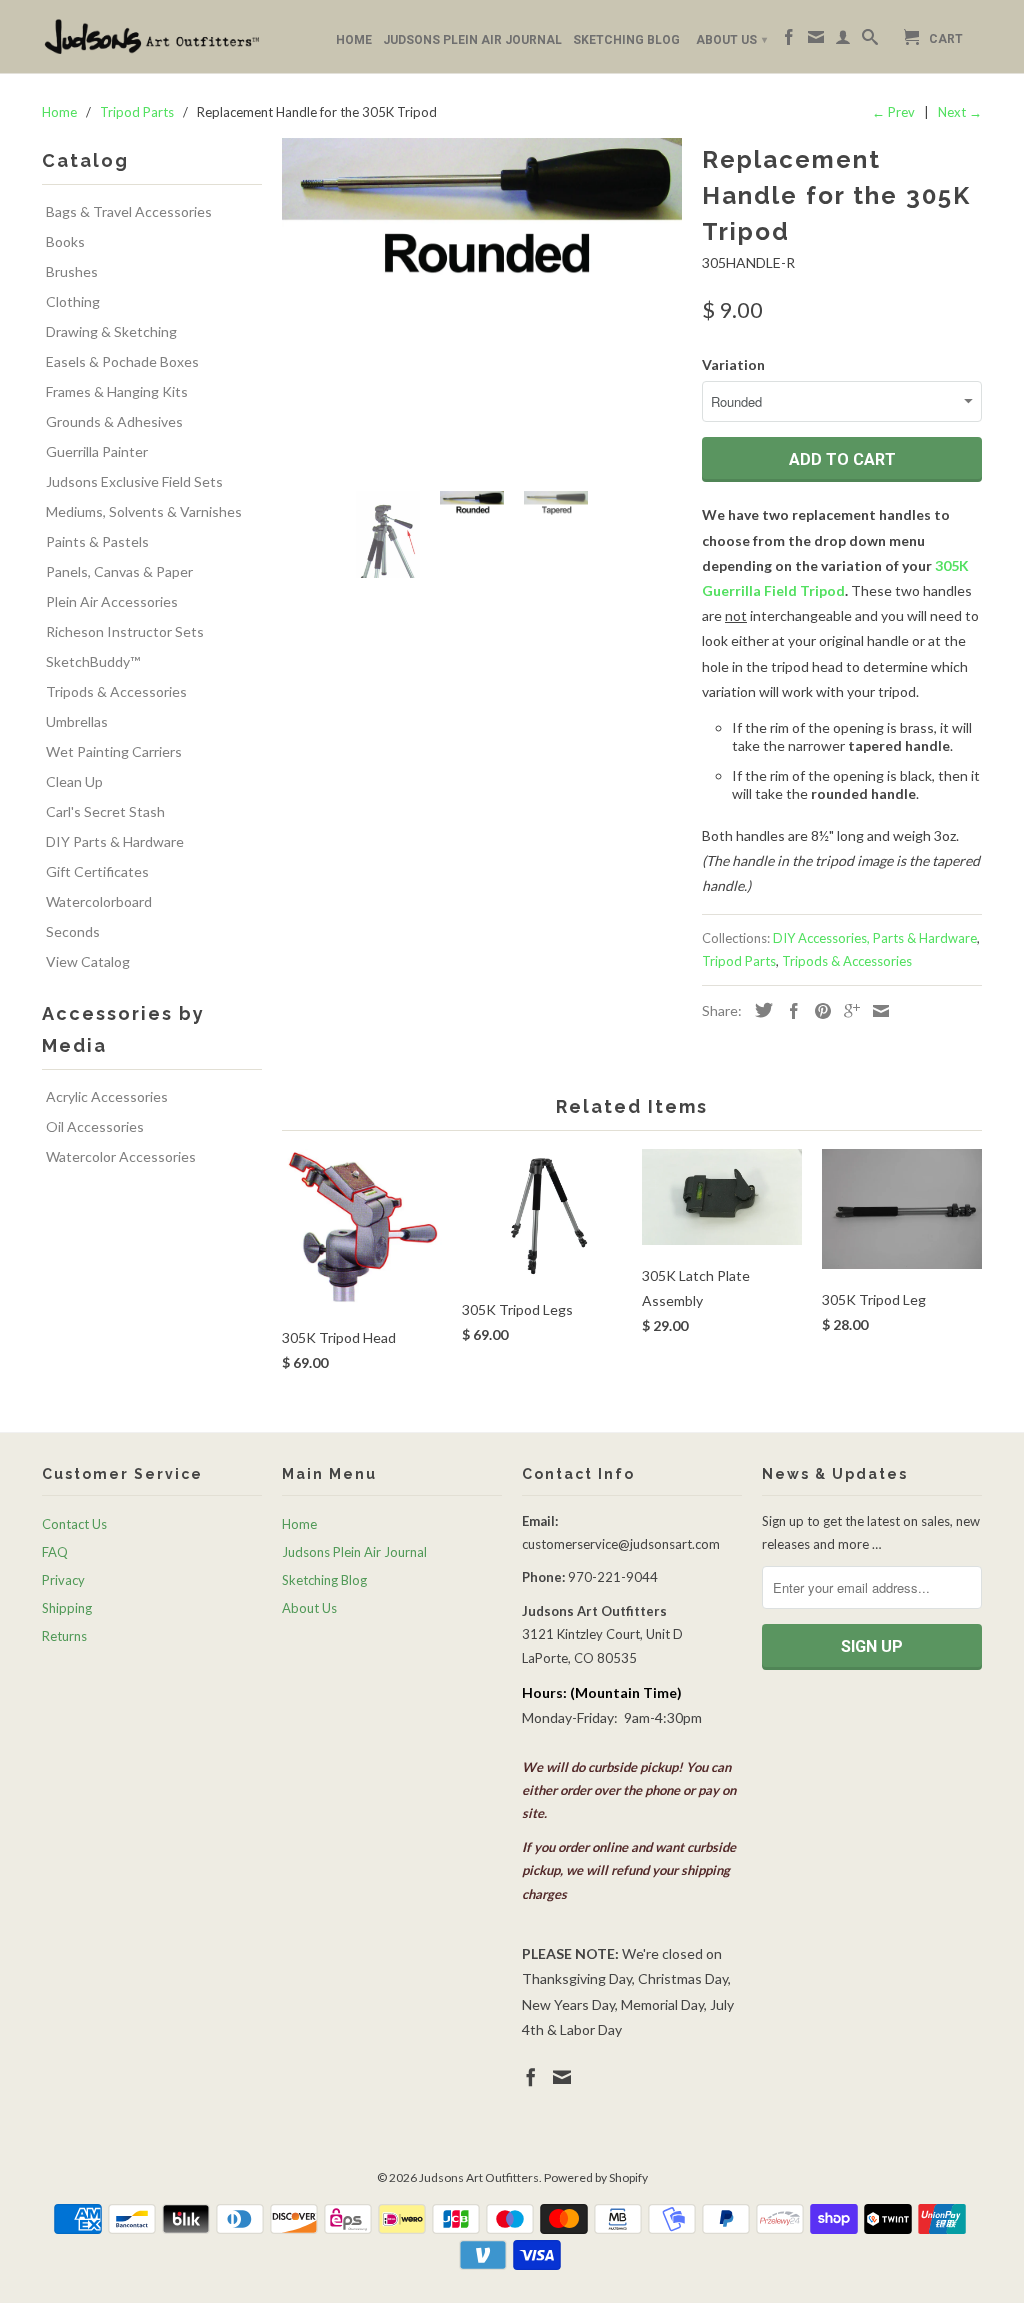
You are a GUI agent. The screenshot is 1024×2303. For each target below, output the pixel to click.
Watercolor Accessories (121, 1156)
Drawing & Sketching (111, 331)
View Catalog (88, 961)
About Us (731, 40)
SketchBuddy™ (93, 661)
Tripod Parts (739, 961)
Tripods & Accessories (116, 691)
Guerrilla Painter (97, 451)
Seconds (73, 931)
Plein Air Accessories (112, 601)
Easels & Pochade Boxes (122, 361)
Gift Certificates (97, 871)
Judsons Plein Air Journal (472, 40)
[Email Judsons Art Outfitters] (816, 41)
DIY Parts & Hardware (115, 841)
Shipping (67, 1608)
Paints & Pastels (97, 541)
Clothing (73, 301)
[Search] (870, 41)
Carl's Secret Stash (105, 811)
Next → (960, 112)
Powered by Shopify (596, 2177)
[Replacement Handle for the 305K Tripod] (482, 307)
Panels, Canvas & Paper (119, 571)
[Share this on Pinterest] (818, 1011)
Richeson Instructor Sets (125, 631)
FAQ (55, 1552)
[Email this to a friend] (876, 1011)
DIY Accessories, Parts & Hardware (875, 938)
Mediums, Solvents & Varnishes (144, 511)
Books (65, 241)
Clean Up (74, 781)
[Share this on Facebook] (789, 1011)
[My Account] (843, 41)
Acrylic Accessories (107, 1096)
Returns (64, 1636)
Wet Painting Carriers (114, 751)
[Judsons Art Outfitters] (152, 36)
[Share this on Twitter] (759, 1010)
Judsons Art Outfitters (479, 2177)
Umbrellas (77, 721)
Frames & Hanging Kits (117, 391)
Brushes (72, 271)
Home (354, 40)
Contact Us (74, 1524)
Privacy (63, 1580)
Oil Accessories (95, 1126)
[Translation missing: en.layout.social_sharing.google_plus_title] (847, 1011)
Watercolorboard (99, 901)
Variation (733, 364)
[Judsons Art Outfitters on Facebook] (789, 41)
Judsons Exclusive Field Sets (134, 481)
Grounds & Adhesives (114, 421)
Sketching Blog (626, 40)
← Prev (893, 112)
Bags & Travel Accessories (129, 211)
